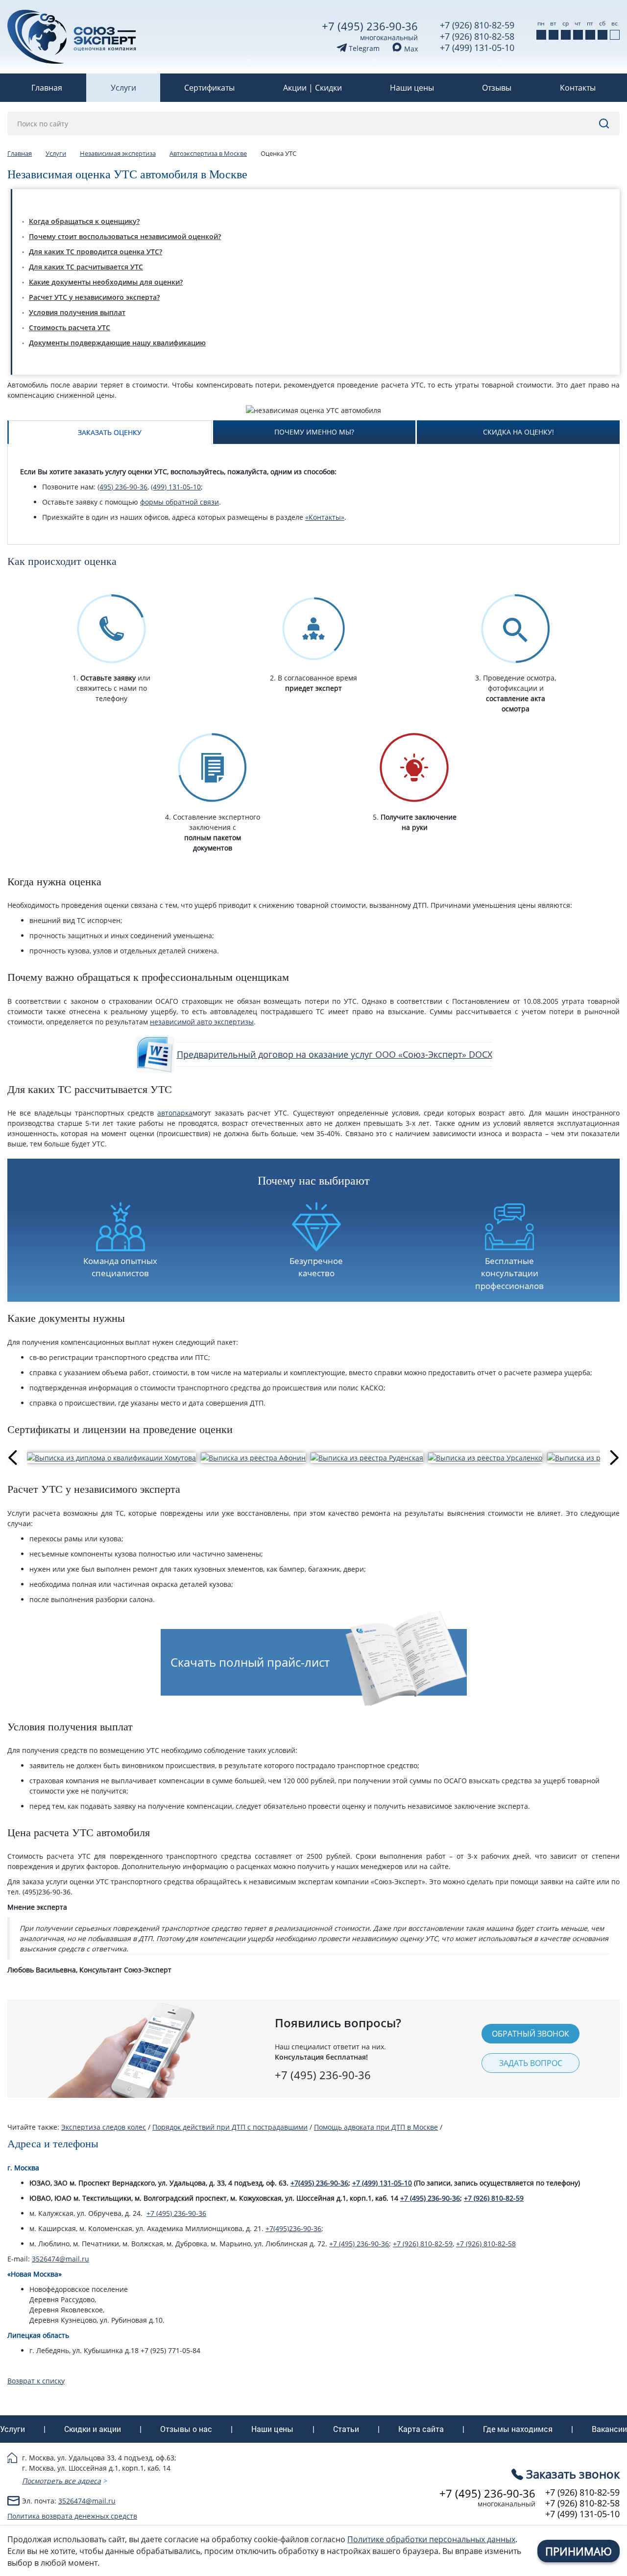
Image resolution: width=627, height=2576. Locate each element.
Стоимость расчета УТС (70, 328)
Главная (47, 88)
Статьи (346, 2429)
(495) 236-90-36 (122, 487)
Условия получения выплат (77, 312)
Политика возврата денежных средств (72, 2516)
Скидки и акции (93, 2429)
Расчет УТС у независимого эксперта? (94, 297)
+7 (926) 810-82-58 (477, 36)
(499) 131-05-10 (176, 487)
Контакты (578, 88)
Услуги (123, 88)
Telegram (363, 48)
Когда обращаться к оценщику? (84, 221)
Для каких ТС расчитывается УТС (86, 267)
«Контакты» (325, 517)
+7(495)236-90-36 (293, 2228)
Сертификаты (209, 88)
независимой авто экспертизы (202, 1022)
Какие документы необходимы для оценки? (106, 282)
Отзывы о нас (186, 2429)
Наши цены (412, 88)
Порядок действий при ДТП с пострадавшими (230, 2127)
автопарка (175, 1113)
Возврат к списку (36, 2381)
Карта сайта (421, 2429)
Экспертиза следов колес (104, 2127)
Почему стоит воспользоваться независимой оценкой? (125, 236)
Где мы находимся (518, 2429)
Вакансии (609, 2429)
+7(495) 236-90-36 (319, 2183)
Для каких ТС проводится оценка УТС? (96, 252)
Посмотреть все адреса (61, 2481)
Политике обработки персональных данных (431, 2539)
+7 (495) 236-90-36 (370, 26)
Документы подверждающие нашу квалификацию (117, 343)
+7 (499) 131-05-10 (477, 48)
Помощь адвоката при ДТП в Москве (376, 2127)
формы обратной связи (180, 502)
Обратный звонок (531, 2034)
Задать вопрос (531, 2063)
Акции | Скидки (313, 88)
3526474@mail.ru (60, 2259)
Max (410, 49)
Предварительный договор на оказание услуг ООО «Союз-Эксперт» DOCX (335, 1054)
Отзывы (497, 88)
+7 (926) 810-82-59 (477, 25)
